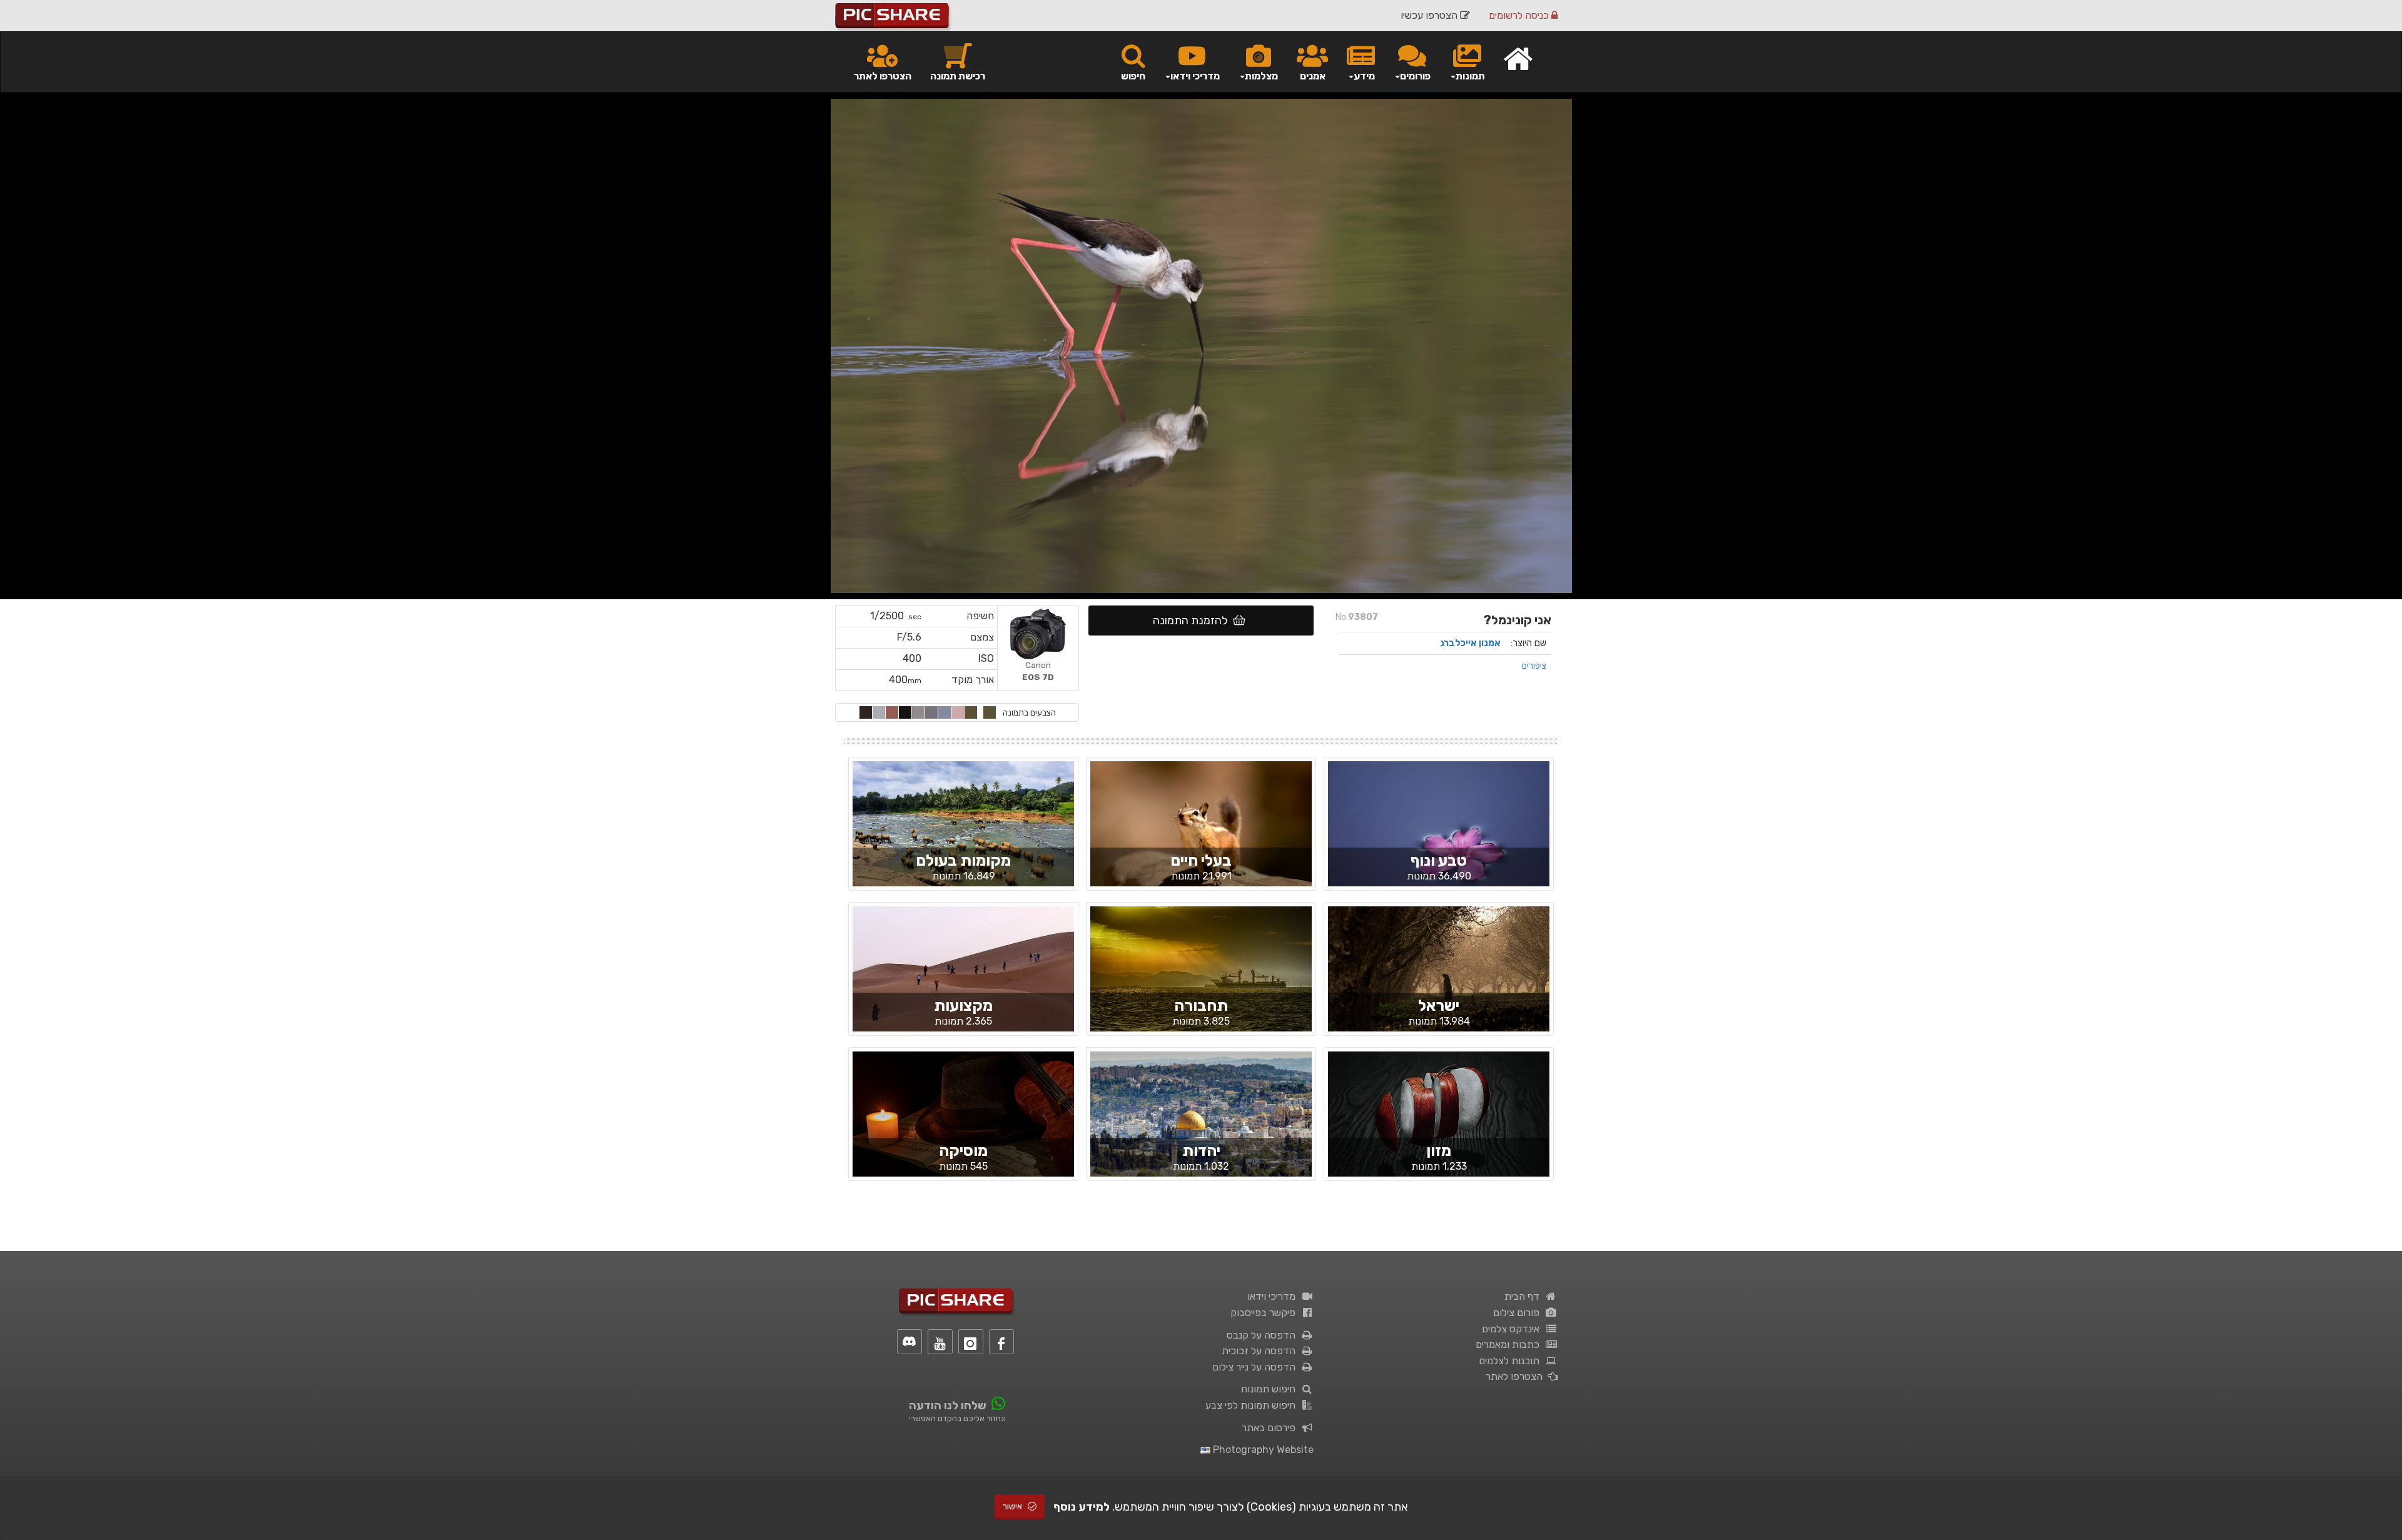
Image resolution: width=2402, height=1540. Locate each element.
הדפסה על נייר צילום (1256, 1367)
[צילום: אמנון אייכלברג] (963, 834)
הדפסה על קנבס (1264, 1335)
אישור (1013, 1507)
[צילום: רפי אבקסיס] (963, 980)
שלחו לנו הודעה (948, 1406)
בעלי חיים (1201, 860)
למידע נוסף (1082, 1507)
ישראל (1439, 1006)
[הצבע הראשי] (990, 712)
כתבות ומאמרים (1510, 1345)
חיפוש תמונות (1270, 1389)
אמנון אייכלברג (1470, 643)
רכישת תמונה (958, 76)
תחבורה (1201, 1006)
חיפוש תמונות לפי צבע (1253, 1405)
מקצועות (963, 1006)
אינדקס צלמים (1513, 1329)
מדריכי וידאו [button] (1195, 76)
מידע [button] (1364, 76)
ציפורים (1534, 666)
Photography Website (1262, 1450)
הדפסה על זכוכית (1261, 1351)
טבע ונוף (1439, 860)
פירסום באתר (1271, 1428)
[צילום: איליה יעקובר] (1439, 1116)
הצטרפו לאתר (883, 76)
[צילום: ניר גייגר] (1439, 834)
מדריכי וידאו (1274, 1296)
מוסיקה (963, 1151)
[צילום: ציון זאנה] (1201, 1124)
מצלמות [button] (1261, 76)
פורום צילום (1519, 1313)
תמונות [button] (1470, 76)
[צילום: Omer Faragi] (1201, 834)
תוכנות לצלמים (1512, 1361)
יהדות (1201, 1151)
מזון (1439, 1151)
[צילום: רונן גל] (1439, 980)
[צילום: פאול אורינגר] (963, 1125)
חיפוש (1133, 76)
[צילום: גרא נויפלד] (1201, 980)
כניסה (1520, 15)
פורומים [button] (1415, 76)
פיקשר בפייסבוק (1265, 1313)
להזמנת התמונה (1193, 621)
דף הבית (1524, 1296)
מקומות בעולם (963, 860)
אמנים (1313, 76)
